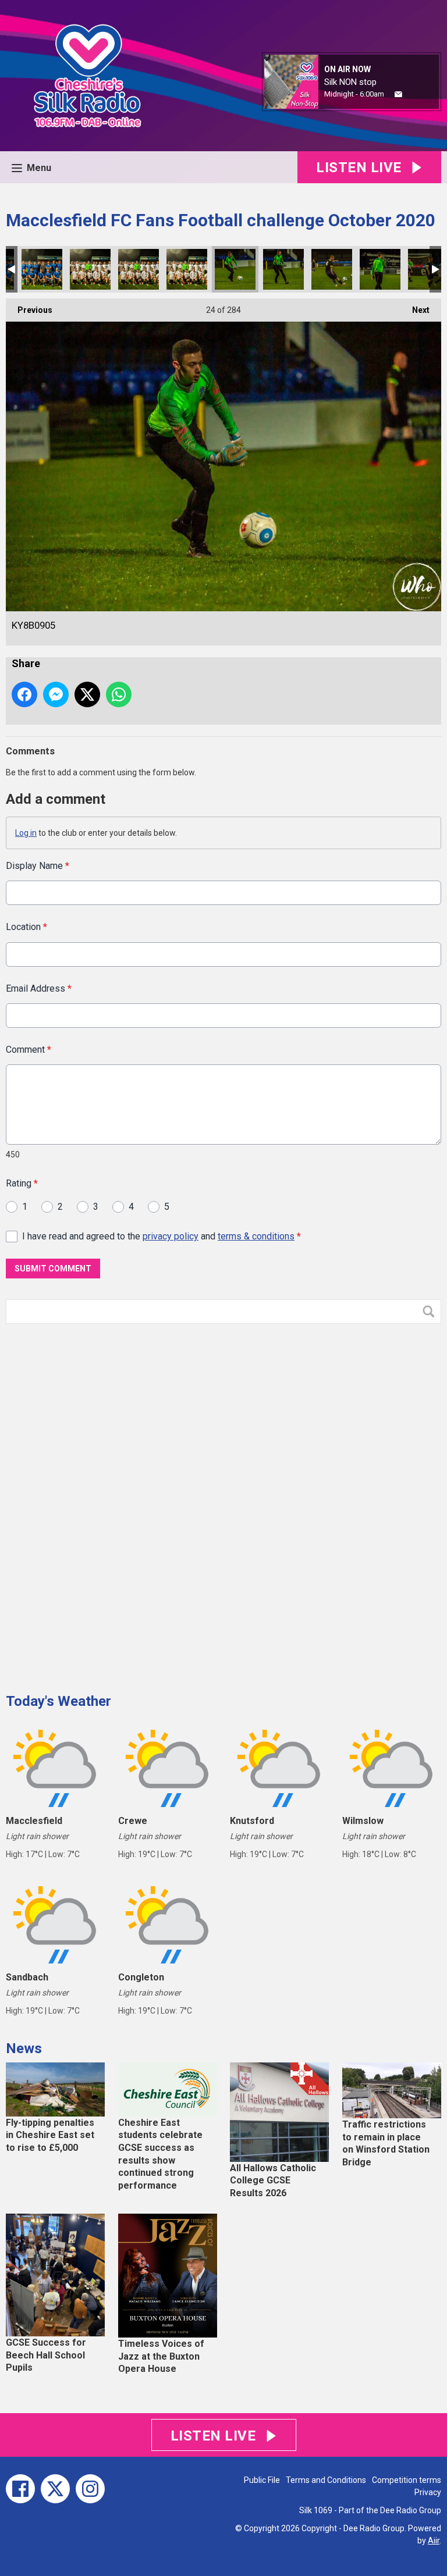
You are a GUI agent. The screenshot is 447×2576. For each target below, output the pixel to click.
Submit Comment (53, 1269)
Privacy (428, 2492)
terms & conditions (256, 1236)
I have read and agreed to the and (162, 1236)
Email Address (39, 988)
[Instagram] (90, 2489)
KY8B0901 (90, 269)
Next (415, 310)
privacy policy (171, 1236)
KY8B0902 (139, 269)
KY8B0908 (380, 269)
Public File (262, 2480)
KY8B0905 (235, 269)
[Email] (398, 95)
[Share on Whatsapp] (119, 694)
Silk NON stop (350, 82)
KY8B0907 (332, 269)
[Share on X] (87, 694)
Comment (29, 1050)
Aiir (434, 2541)
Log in (26, 833)
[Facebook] (20, 2489)
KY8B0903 (187, 269)
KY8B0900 (42, 269)
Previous (29, 310)
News (24, 2048)
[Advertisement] (93, 1504)
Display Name (38, 866)
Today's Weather (58, 1701)
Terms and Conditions (326, 2480)
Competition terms (407, 2480)
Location (26, 927)
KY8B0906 (283, 269)
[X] (55, 2489)
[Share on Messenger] (56, 694)
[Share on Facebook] (24, 694)
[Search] (431, 1312)
